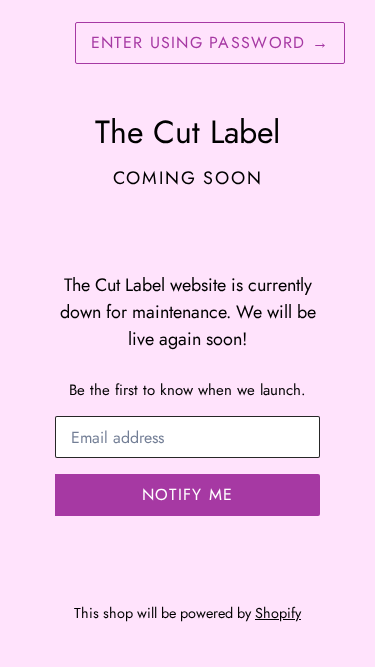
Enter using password (210, 42)
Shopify (278, 613)
